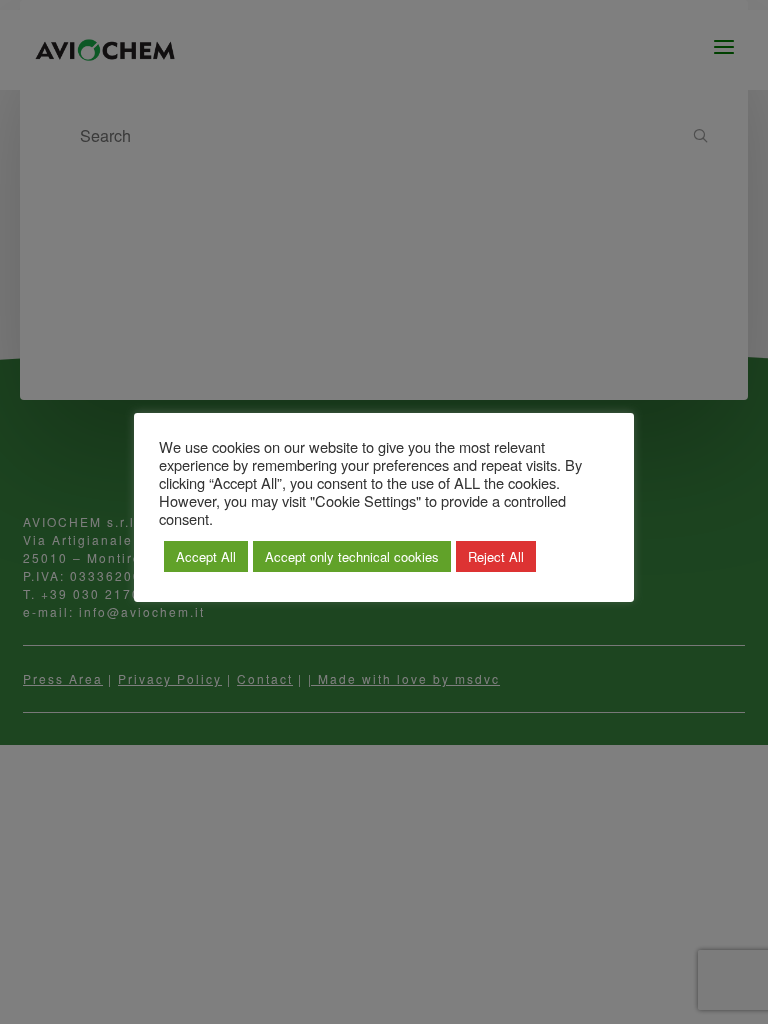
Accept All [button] (206, 556)
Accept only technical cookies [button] (352, 556)
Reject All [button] (496, 556)
